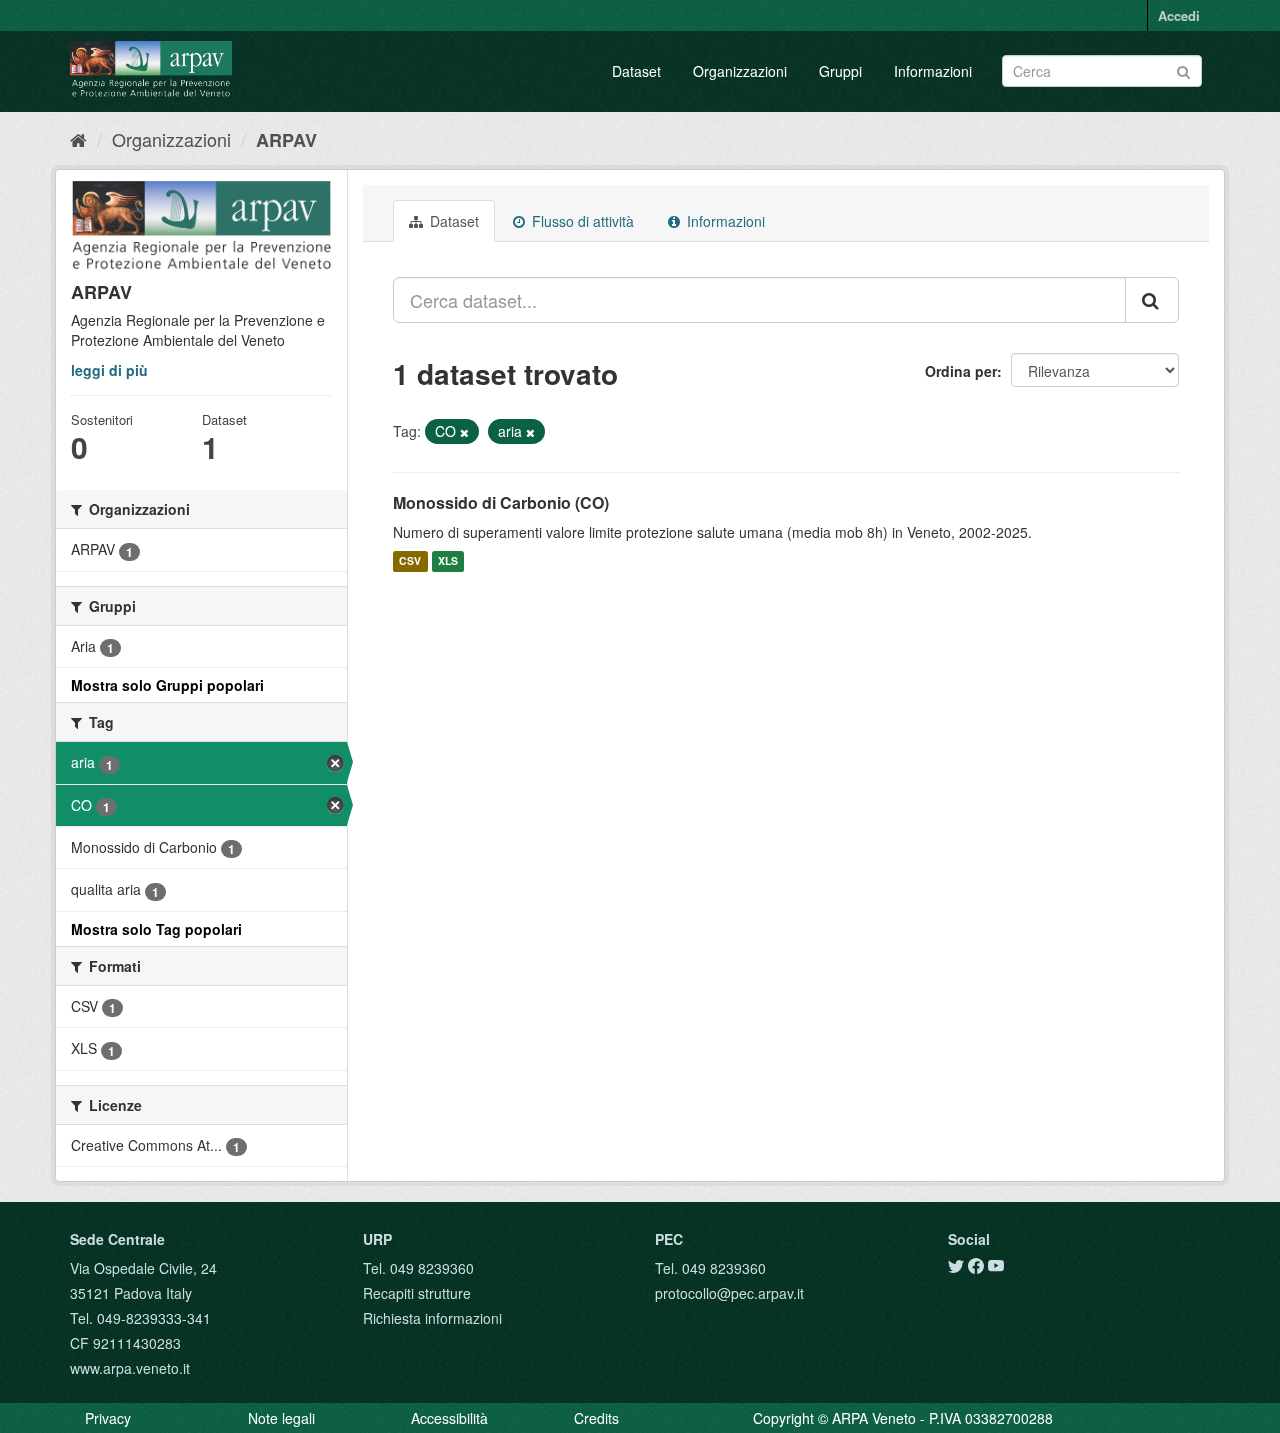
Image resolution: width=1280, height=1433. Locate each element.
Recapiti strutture (417, 1293)
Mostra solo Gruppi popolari (167, 685)
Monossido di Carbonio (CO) (501, 502)
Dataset (636, 71)
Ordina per (961, 371)
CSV (410, 561)
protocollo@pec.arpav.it (729, 1293)
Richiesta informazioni (432, 1318)
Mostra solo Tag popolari (156, 929)
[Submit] (1183, 69)
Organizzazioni (740, 71)
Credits (596, 1418)
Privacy (108, 1418)
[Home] (78, 139)
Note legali (281, 1418)
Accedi (1179, 15)
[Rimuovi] (464, 432)
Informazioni (933, 71)
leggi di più (109, 370)
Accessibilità (449, 1418)
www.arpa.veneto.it (130, 1368)
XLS (448, 561)
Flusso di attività (581, 221)
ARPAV (286, 140)
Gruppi (840, 71)
